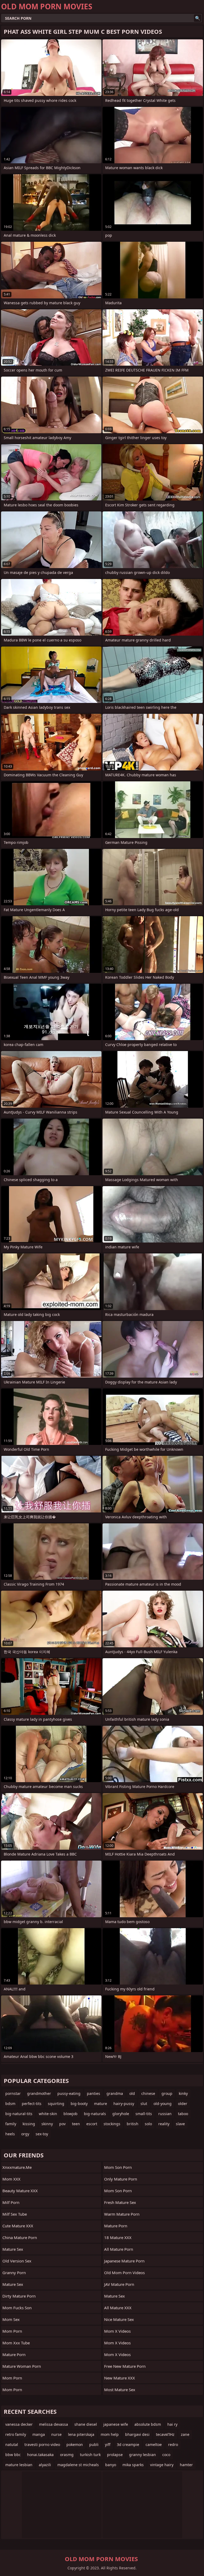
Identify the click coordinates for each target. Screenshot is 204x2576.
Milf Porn (11, 2202)
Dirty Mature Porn (19, 2296)
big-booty (79, 2104)
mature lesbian (19, 2465)
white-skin (48, 2114)
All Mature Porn (119, 2249)
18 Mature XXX (118, 2237)
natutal (12, 2444)
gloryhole (121, 2114)
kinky (183, 2093)
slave (180, 2124)
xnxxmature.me (17, 2167)
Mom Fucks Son (17, 2308)
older (183, 2104)
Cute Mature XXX (18, 2226)
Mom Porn (12, 2331)
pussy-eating (69, 2093)
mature (101, 2104)
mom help (110, 2434)
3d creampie (128, 2444)
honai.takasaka (40, 2455)
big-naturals (95, 2114)
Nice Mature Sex (119, 2319)
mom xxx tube (16, 2343)
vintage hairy (162, 2465)
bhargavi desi (137, 2434)
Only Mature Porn (121, 2179)
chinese (148, 2093)
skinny (47, 2124)
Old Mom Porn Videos (124, 2273)
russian (165, 2114)
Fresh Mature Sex (120, 2202)
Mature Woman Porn (22, 2366)
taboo (183, 2114)
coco (166, 2455)
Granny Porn (14, 2273)
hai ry (172, 2424)
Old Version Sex (17, 2261)
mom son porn (118, 2167)
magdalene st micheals (78, 2465)
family (11, 2124)
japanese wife (116, 2424)
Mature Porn (14, 2354)
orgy (25, 2134)
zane (185, 2434)
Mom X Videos (117, 2331)
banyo (111, 2465)
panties (93, 2093)
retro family (16, 2434)
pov (62, 2124)
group (167, 2093)
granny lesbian (143, 2455)
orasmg (67, 2455)
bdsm (10, 2104)
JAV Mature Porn (119, 2284)
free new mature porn (125, 2366)
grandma (115, 2093)
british (133, 2124)
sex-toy (42, 2134)
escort (92, 2124)
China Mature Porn (20, 2237)
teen (76, 2124)
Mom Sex (11, 2319)
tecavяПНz (165, 2434)
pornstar (13, 2093)
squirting (56, 2104)
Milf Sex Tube (15, 2214)
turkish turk (90, 2455)
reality (164, 2124)
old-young (163, 2104)
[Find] (198, 18)
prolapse (115, 2455)
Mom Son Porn (118, 2191)
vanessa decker (19, 2424)
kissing (29, 2124)
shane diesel (86, 2424)
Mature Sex (13, 2249)
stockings (112, 2124)
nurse (56, 2434)
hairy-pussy (124, 2104)
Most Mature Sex (120, 2390)
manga (39, 2434)
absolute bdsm (148, 2424)
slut (144, 2104)
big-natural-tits (19, 2114)
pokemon (75, 2444)
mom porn (12, 2378)
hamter (186, 2465)
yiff (108, 2444)
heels (10, 2134)
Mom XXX (11, 2179)
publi (94, 2444)
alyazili (45, 2465)
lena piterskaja (81, 2434)
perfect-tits (32, 2104)
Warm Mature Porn (122, 2214)
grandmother (39, 2093)
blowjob (71, 2114)
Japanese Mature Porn (124, 2261)
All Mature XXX (118, 2308)
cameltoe (154, 2444)
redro (173, 2444)
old (132, 2093)
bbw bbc (13, 2455)
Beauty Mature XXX (20, 2191)
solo (148, 2124)
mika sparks (133, 2465)
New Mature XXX (120, 2378)
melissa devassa (54, 2424)
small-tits (144, 2114)
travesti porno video (42, 2444)
